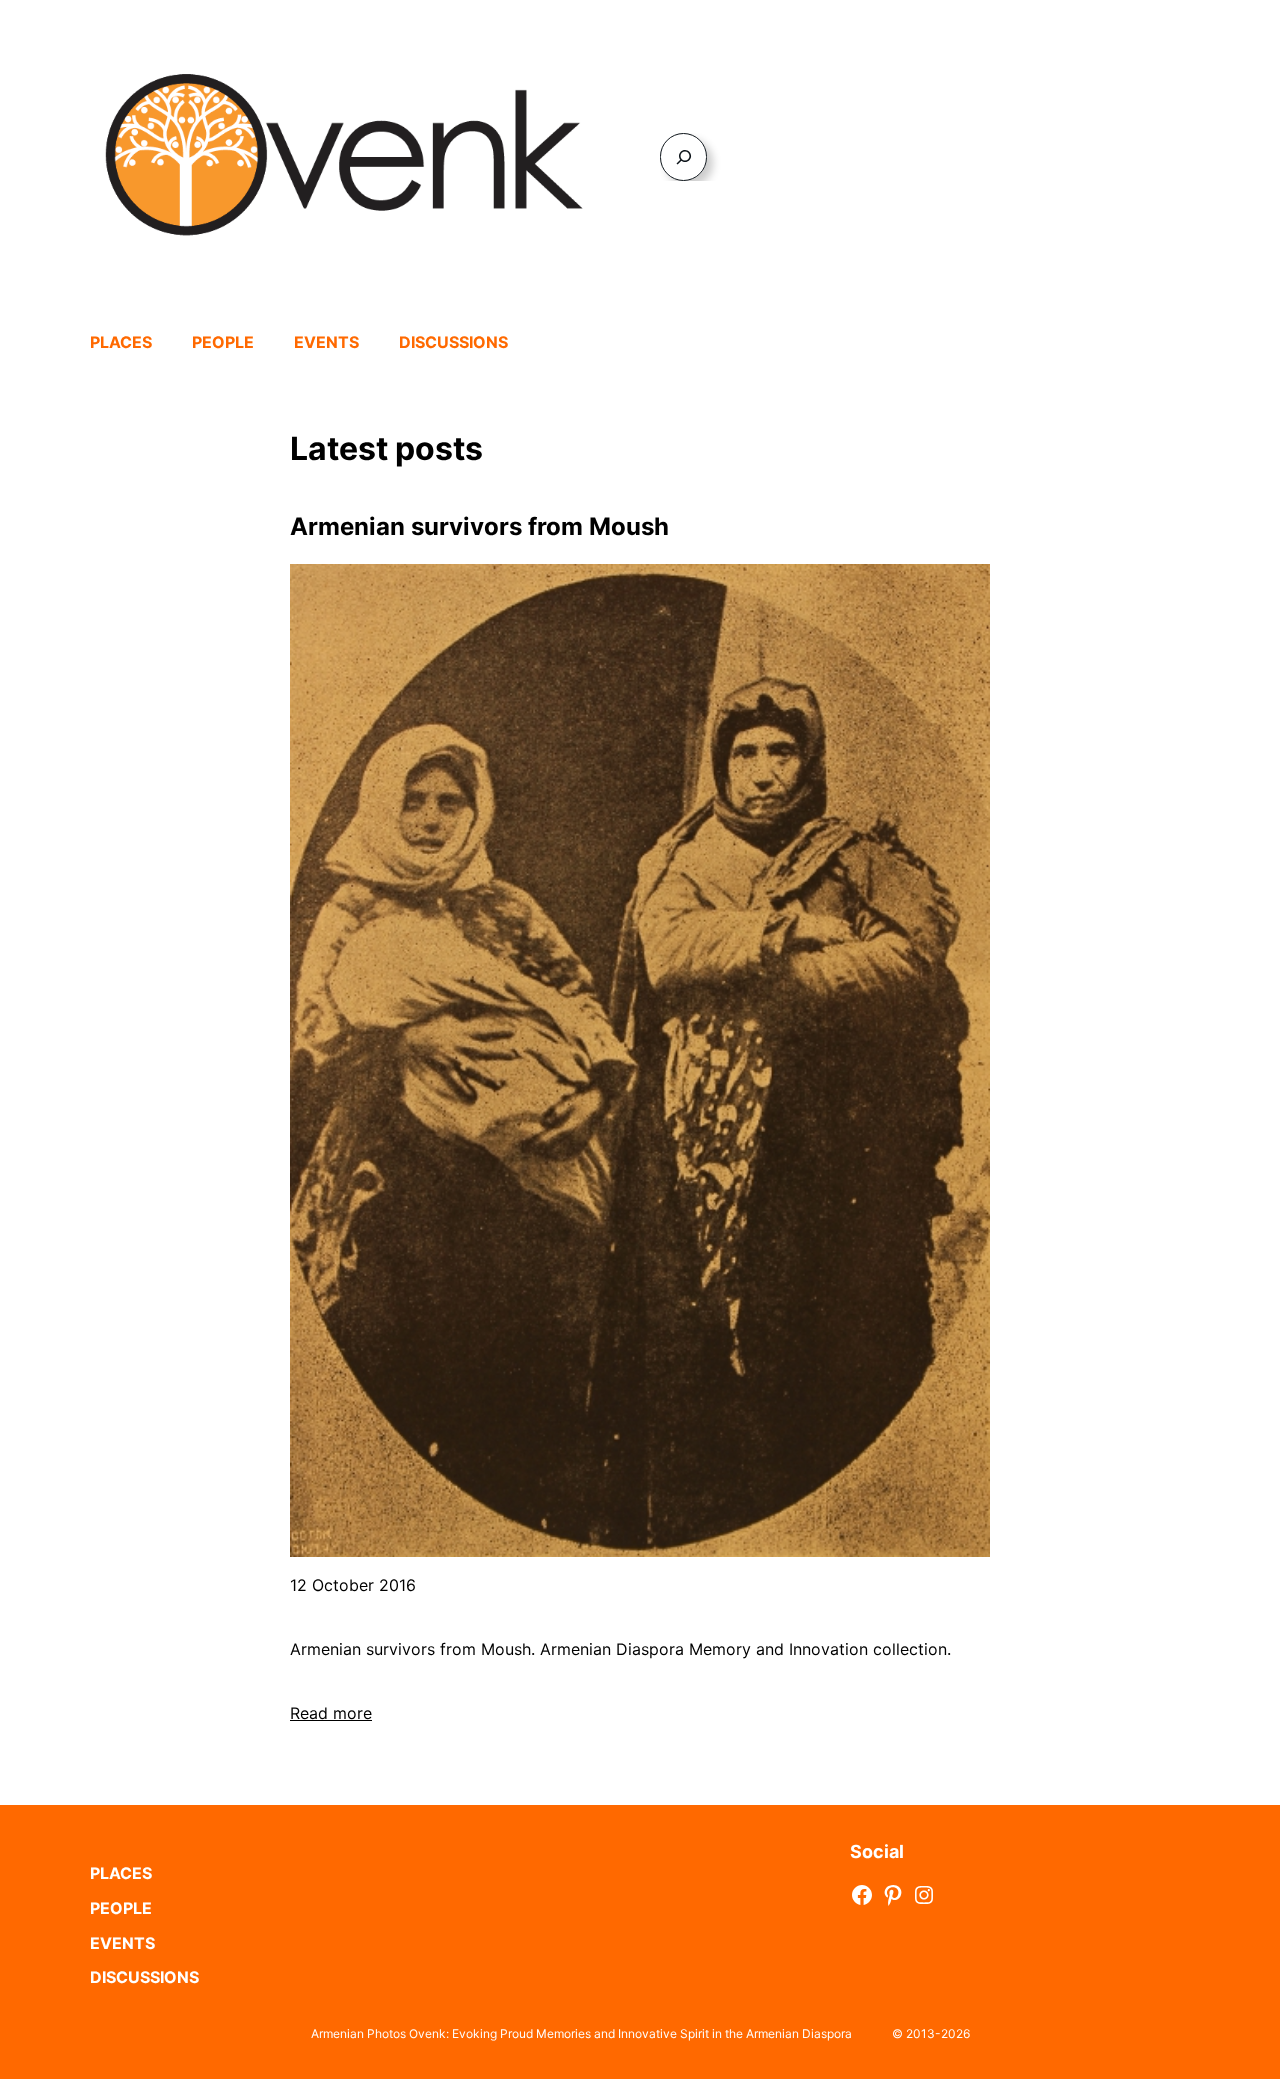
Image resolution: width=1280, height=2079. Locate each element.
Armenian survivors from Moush (479, 526)
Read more (331, 1713)
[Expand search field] (683, 156)
